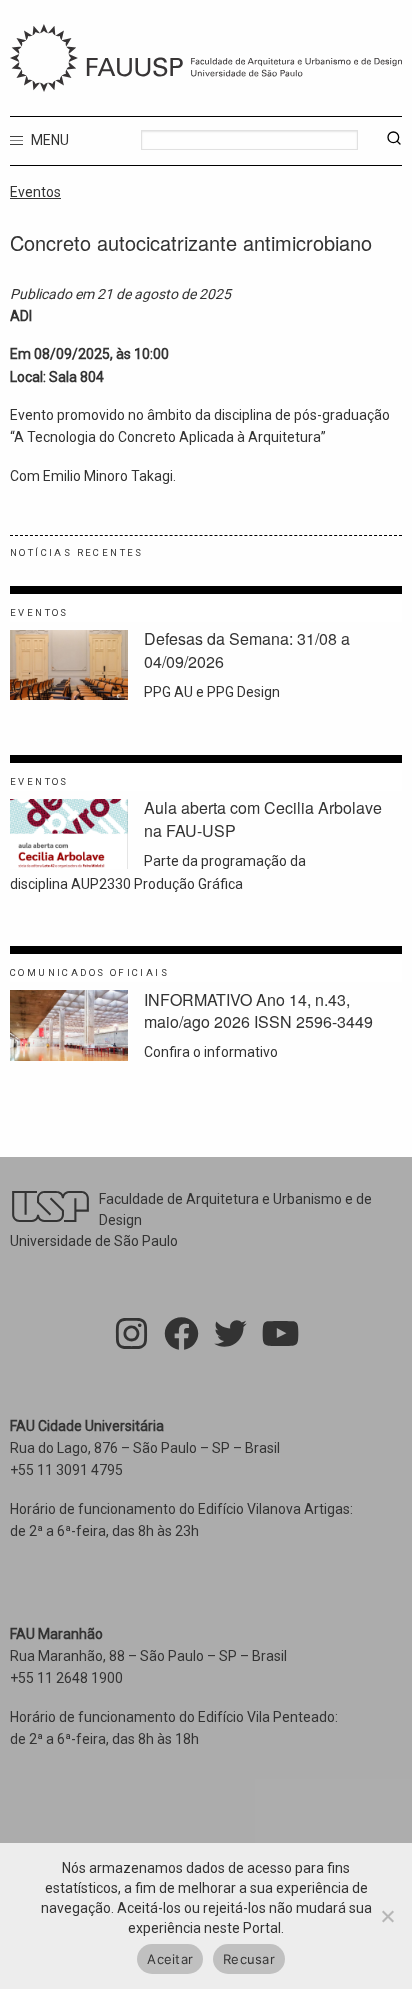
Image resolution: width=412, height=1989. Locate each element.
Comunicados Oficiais (89, 972)
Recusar (249, 1959)
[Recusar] (387, 1916)
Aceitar (170, 1959)
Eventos (35, 192)
